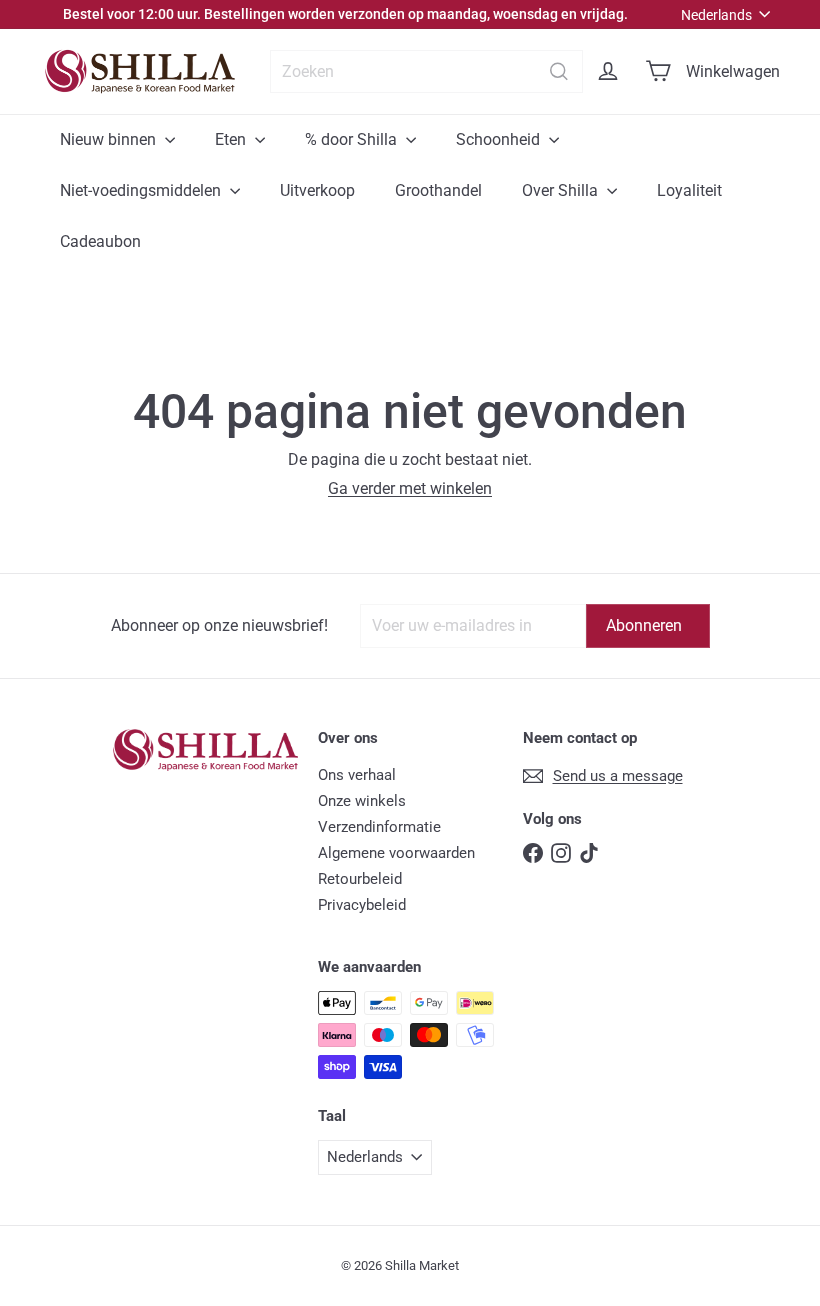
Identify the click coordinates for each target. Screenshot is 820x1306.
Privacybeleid (362, 905)
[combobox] (426, 71)
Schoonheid (500, 139)
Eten (232, 139)
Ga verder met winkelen (410, 488)
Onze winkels (362, 801)
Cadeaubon (100, 241)
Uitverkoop (317, 190)
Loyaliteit (689, 190)
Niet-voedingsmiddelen (142, 190)
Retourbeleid (360, 879)
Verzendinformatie (379, 827)
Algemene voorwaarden (396, 853)
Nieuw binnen (110, 139)
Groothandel (438, 190)
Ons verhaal (357, 775)
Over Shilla (562, 190)
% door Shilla (353, 139)
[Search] (559, 71)
